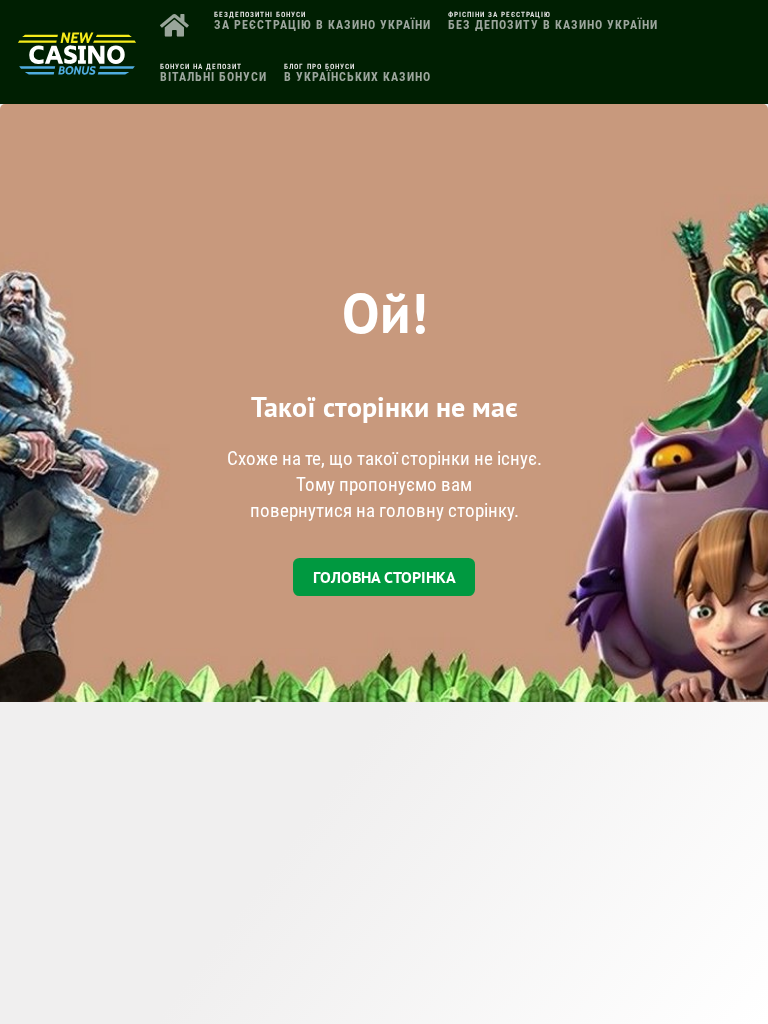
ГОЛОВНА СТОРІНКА (384, 577)
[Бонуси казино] (77, 67)
